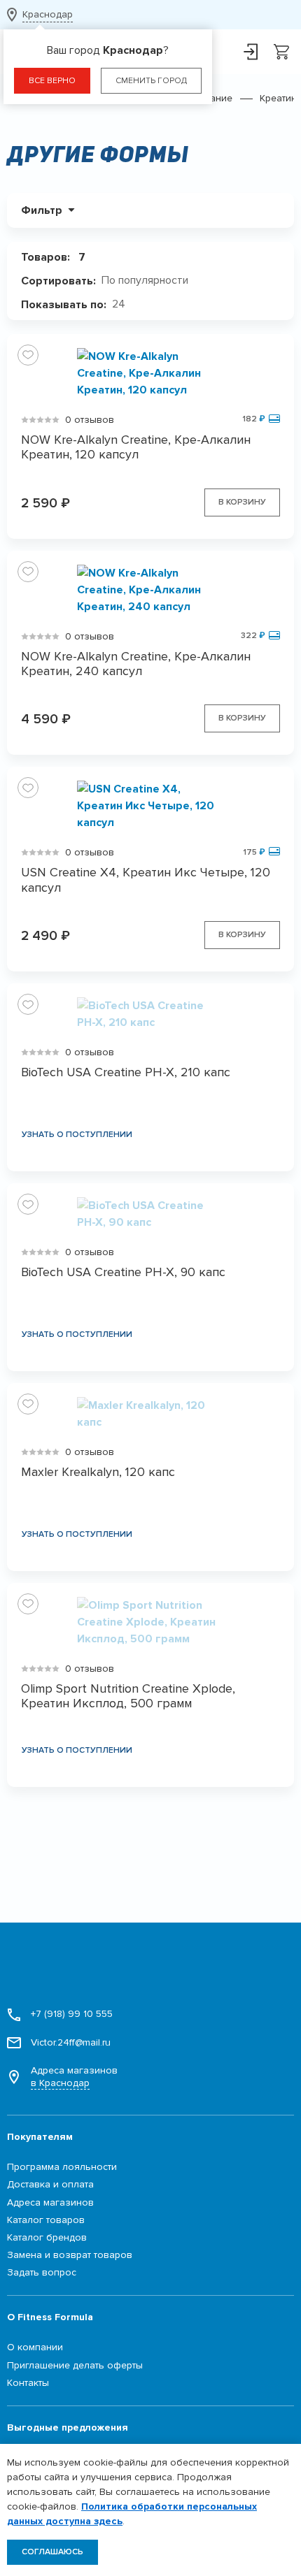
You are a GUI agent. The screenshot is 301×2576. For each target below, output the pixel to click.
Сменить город (151, 81)
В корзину (242, 502)
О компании (35, 2347)
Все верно (52, 81)
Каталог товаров (46, 2220)
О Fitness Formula (50, 2317)
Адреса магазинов (74, 2077)
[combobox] (150, 281)
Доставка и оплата (50, 2184)
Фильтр (42, 210)
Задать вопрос (42, 2272)
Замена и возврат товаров (70, 2255)
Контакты (28, 2383)
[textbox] (150, 281)
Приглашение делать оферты (75, 2365)
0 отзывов (90, 420)
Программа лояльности (62, 2167)
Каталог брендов (47, 2237)
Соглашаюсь (52, 2552)
